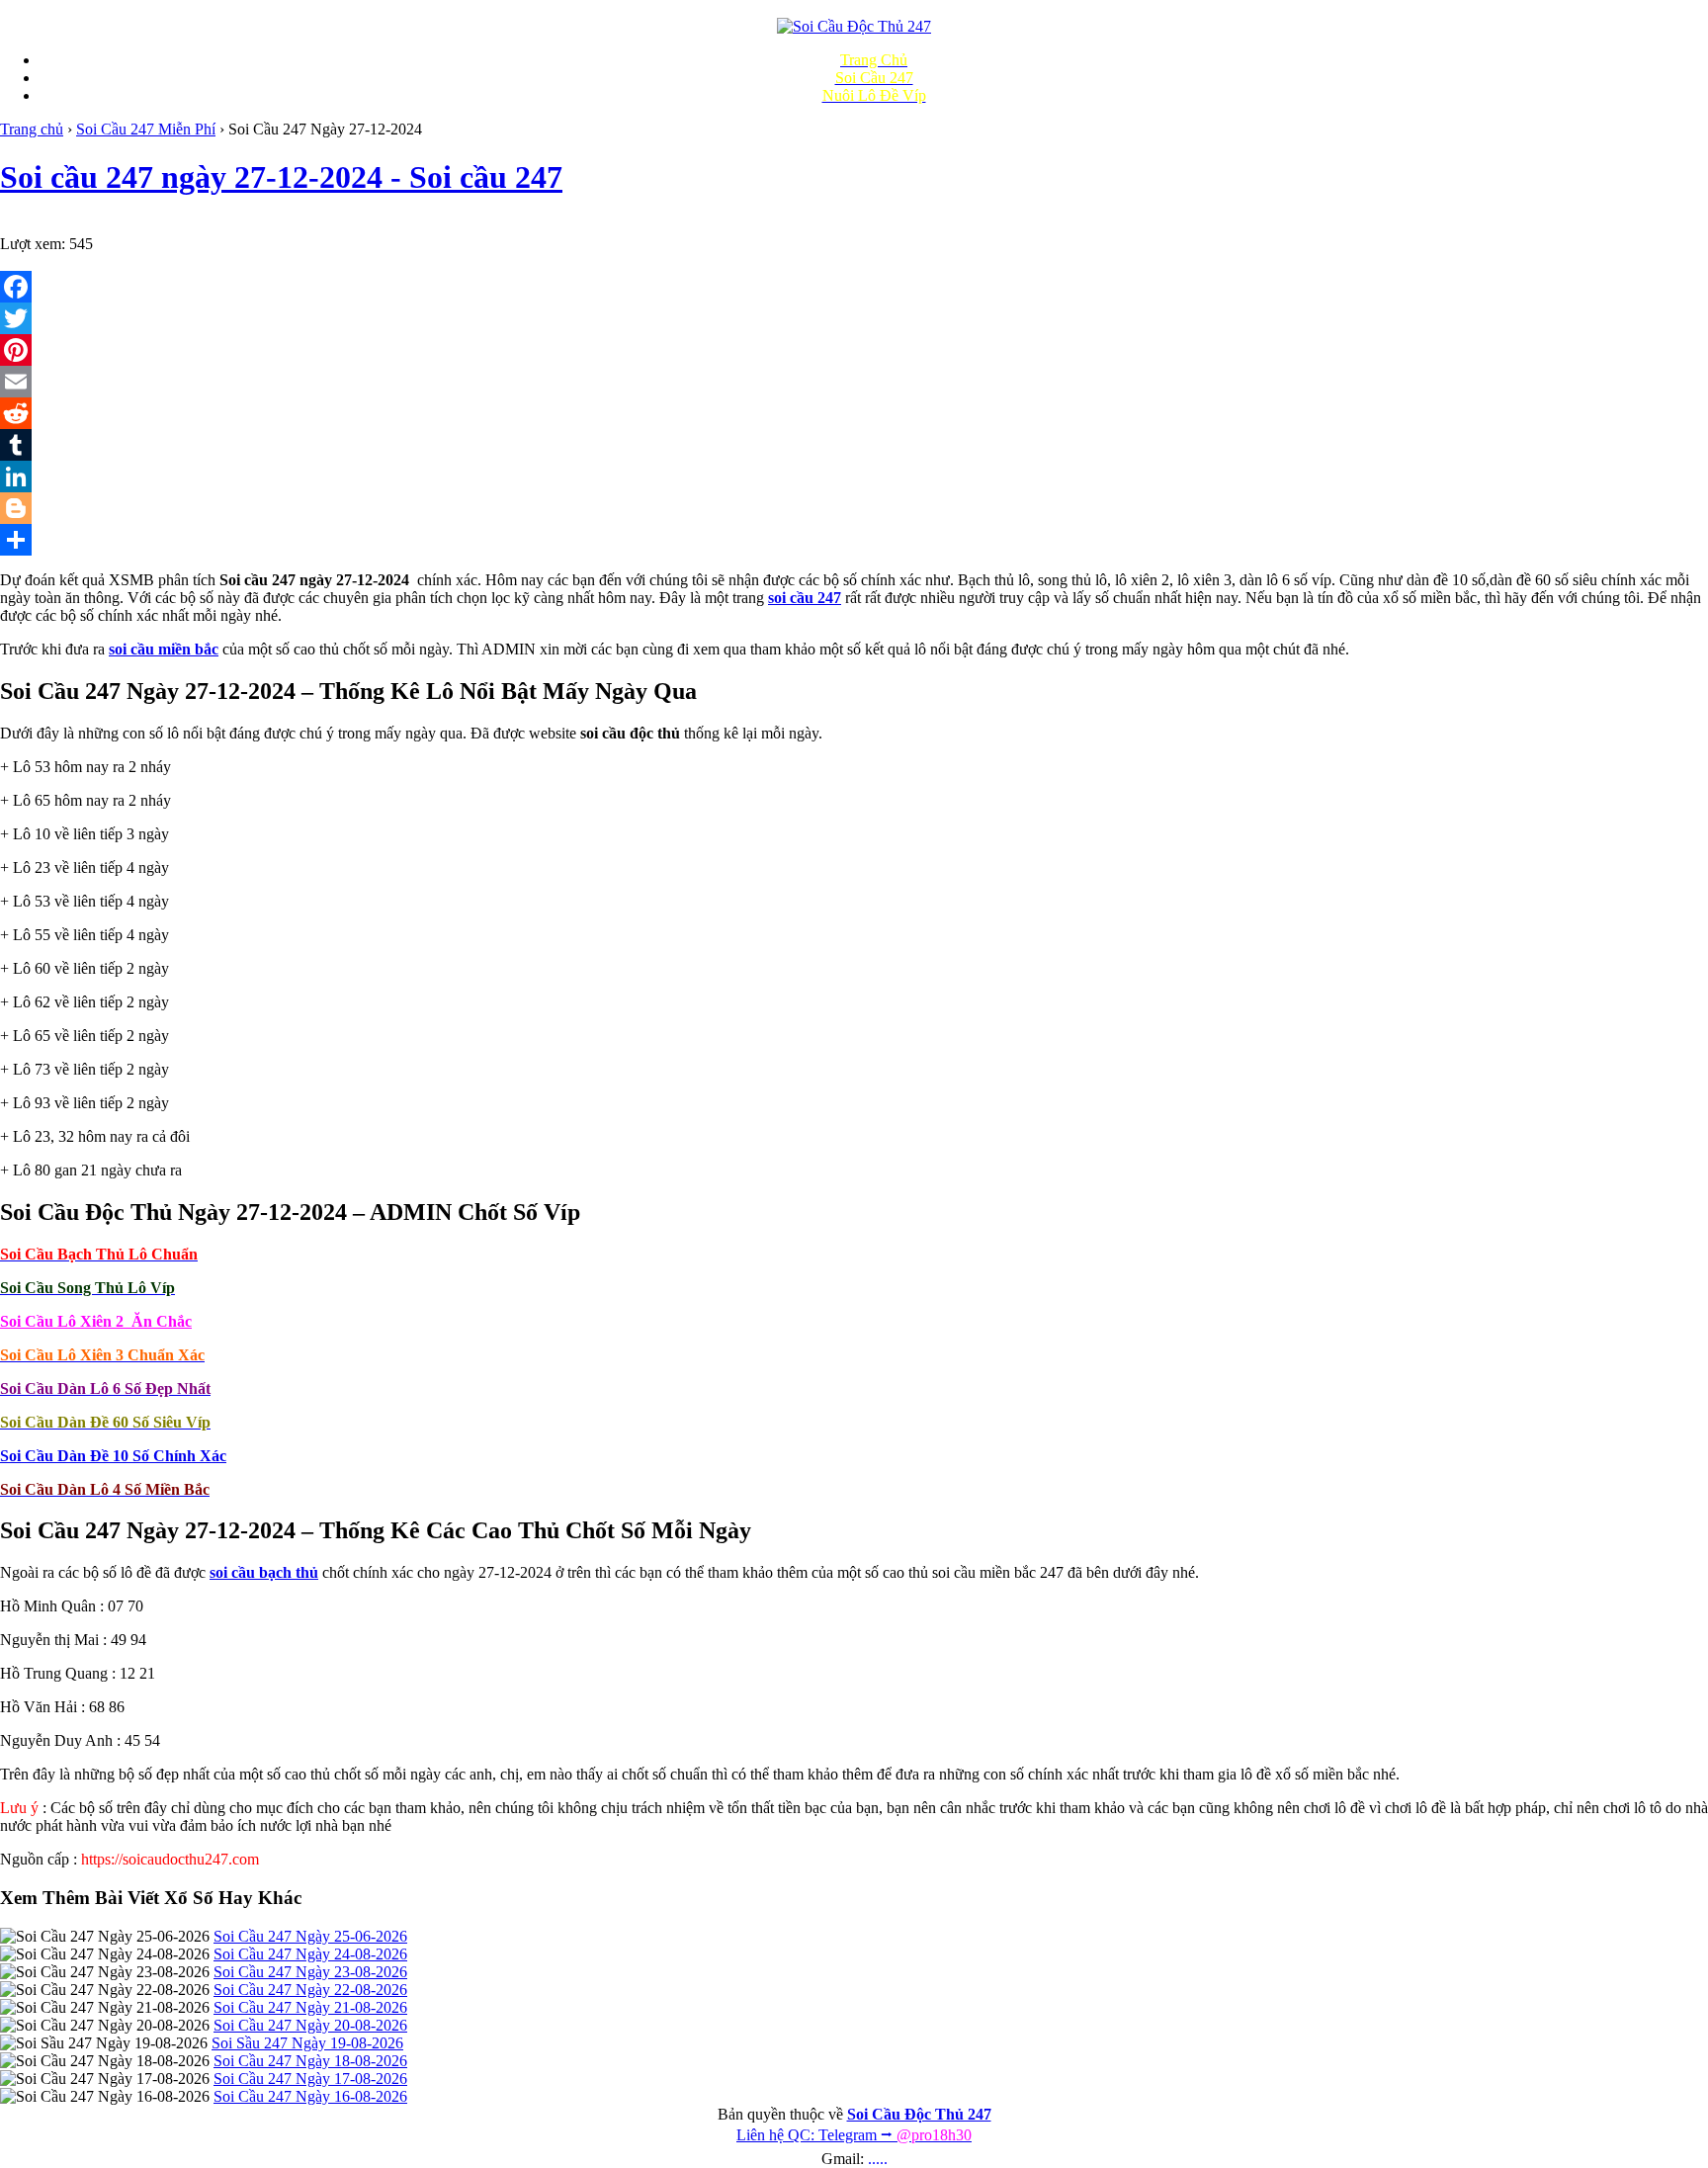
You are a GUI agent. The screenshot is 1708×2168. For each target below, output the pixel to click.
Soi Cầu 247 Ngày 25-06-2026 (310, 1936)
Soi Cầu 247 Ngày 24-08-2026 (310, 1954)
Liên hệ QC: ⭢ (854, 2135)
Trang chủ (32, 129)
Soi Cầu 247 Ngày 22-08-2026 (310, 1990)
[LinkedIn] (854, 477)
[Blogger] (854, 508)
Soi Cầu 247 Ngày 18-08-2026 (310, 2061)
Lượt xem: (33, 244)
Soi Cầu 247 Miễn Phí (146, 129)
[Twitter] (854, 318)
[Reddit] (854, 413)
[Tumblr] (854, 445)
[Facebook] (854, 287)
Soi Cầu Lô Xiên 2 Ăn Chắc (96, 1321)
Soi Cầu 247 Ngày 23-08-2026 (310, 1972)
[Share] (854, 540)
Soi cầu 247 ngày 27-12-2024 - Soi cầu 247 (281, 177)
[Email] (854, 382)
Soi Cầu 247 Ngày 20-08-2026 (310, 2025)
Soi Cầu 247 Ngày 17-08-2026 (310, 2079)
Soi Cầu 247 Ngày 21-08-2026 (310, 2007)
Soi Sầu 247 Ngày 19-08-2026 (307, 2043)
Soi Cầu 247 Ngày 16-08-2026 (310, 2096)
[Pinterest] (854, 350)
